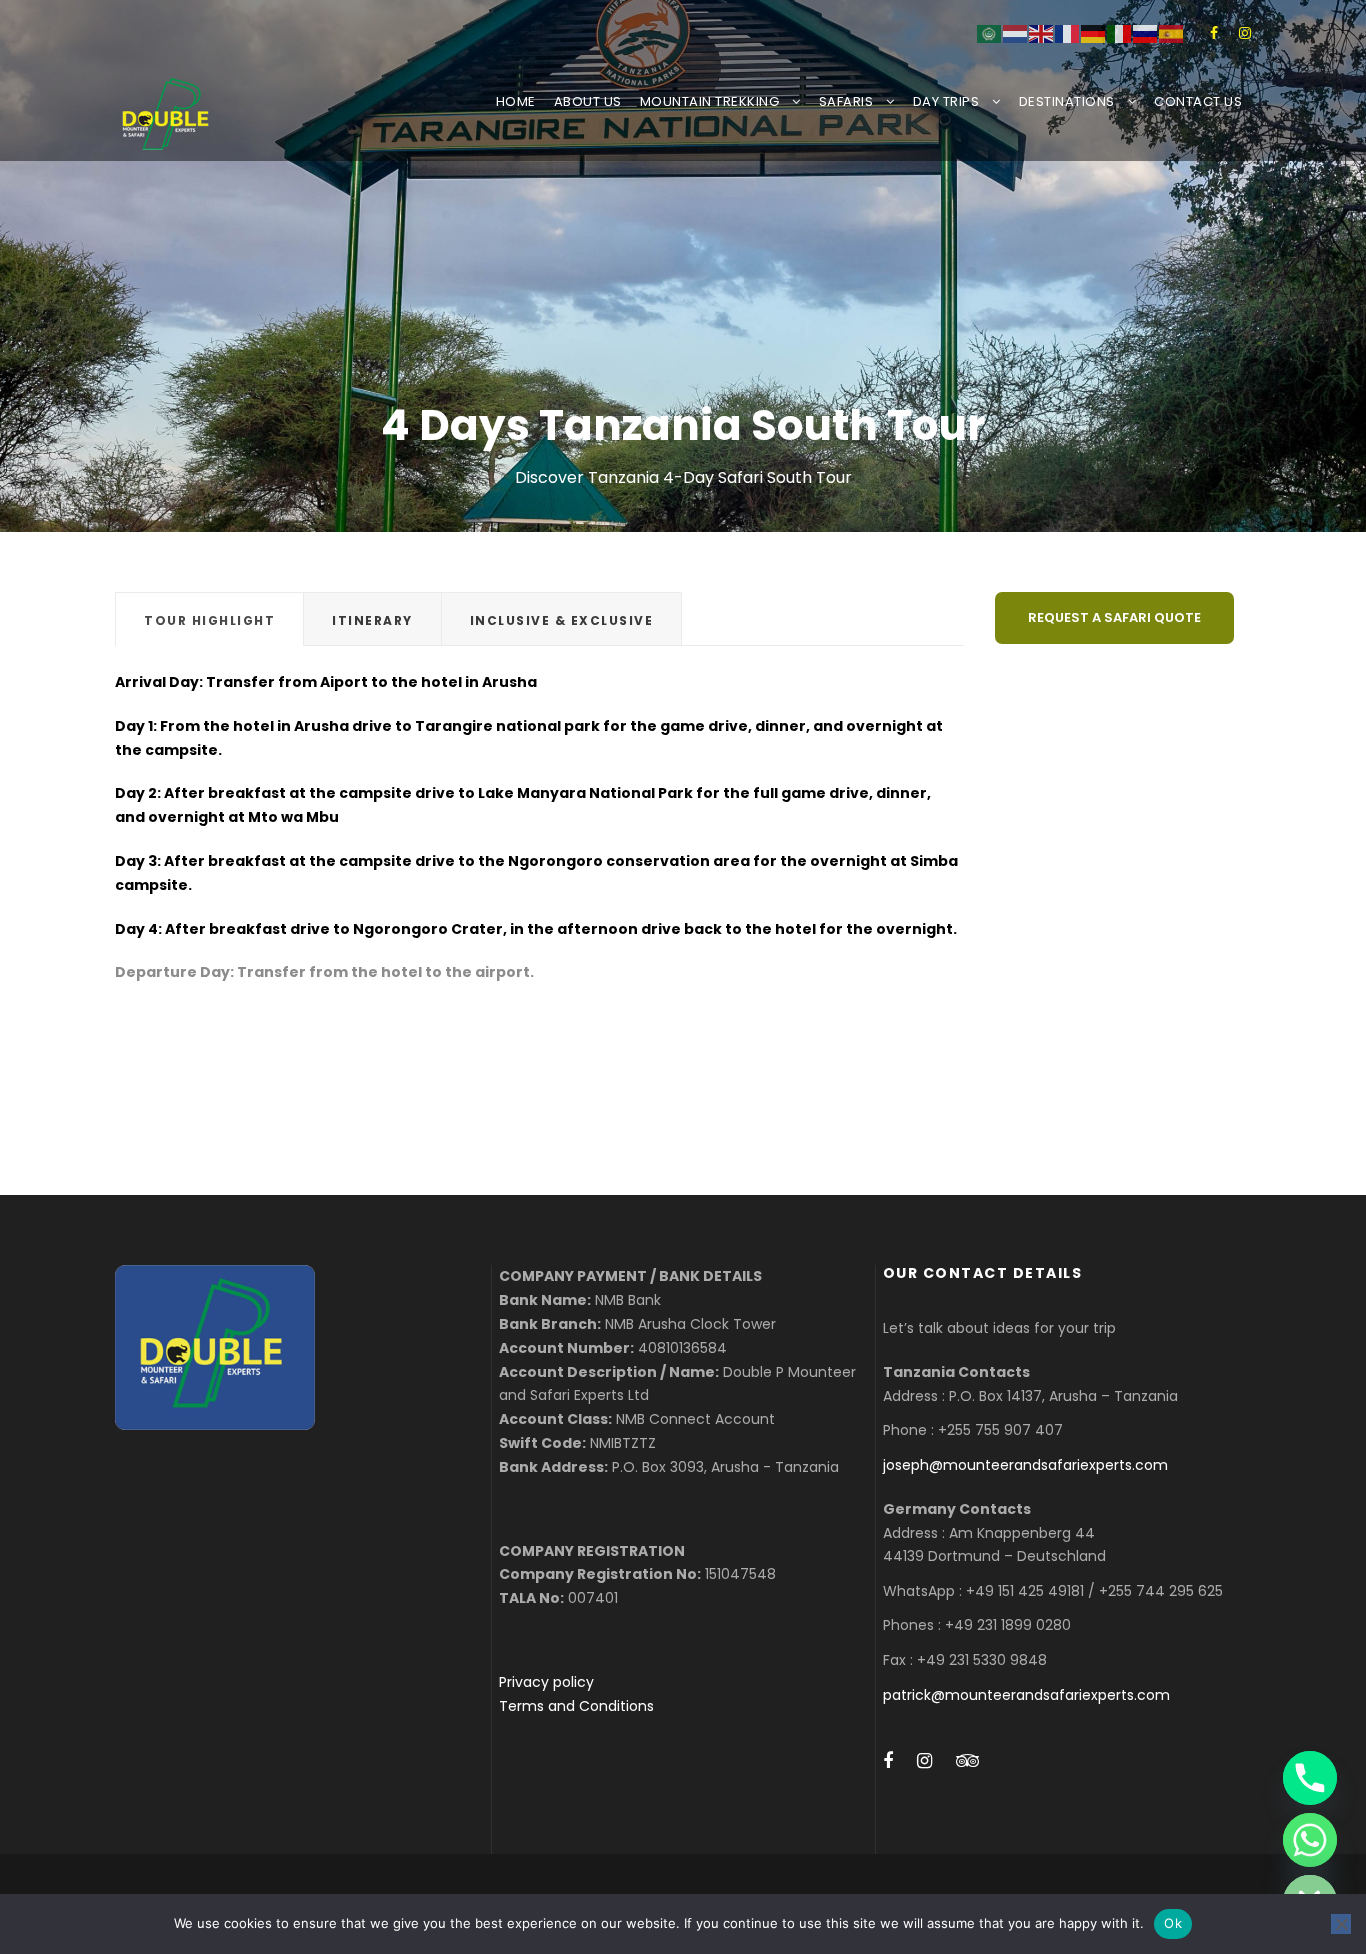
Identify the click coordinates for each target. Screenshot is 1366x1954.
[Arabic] (990, 33)
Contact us (1198, 101)
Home (516, 101)
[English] (1042, 33)
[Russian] (1146, 33)
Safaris (846, 101)
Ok (1173, 1923)
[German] (1094, 33)
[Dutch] (1016, 33)
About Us (588, 101)
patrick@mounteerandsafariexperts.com (1026, 1695)
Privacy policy (546, 1682)
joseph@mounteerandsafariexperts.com (1025, 1465)
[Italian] (1120, 33)
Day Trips (946, 101)
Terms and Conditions (576, 1706)
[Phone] (1310, 1778)
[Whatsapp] (1310, 1840)
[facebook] (1214, 33)
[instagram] (1245, 33)
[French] (1068, 33)
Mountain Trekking (710, 101)
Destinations (1067, 101)
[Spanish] (1172, 33)
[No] (1341, 1924)
